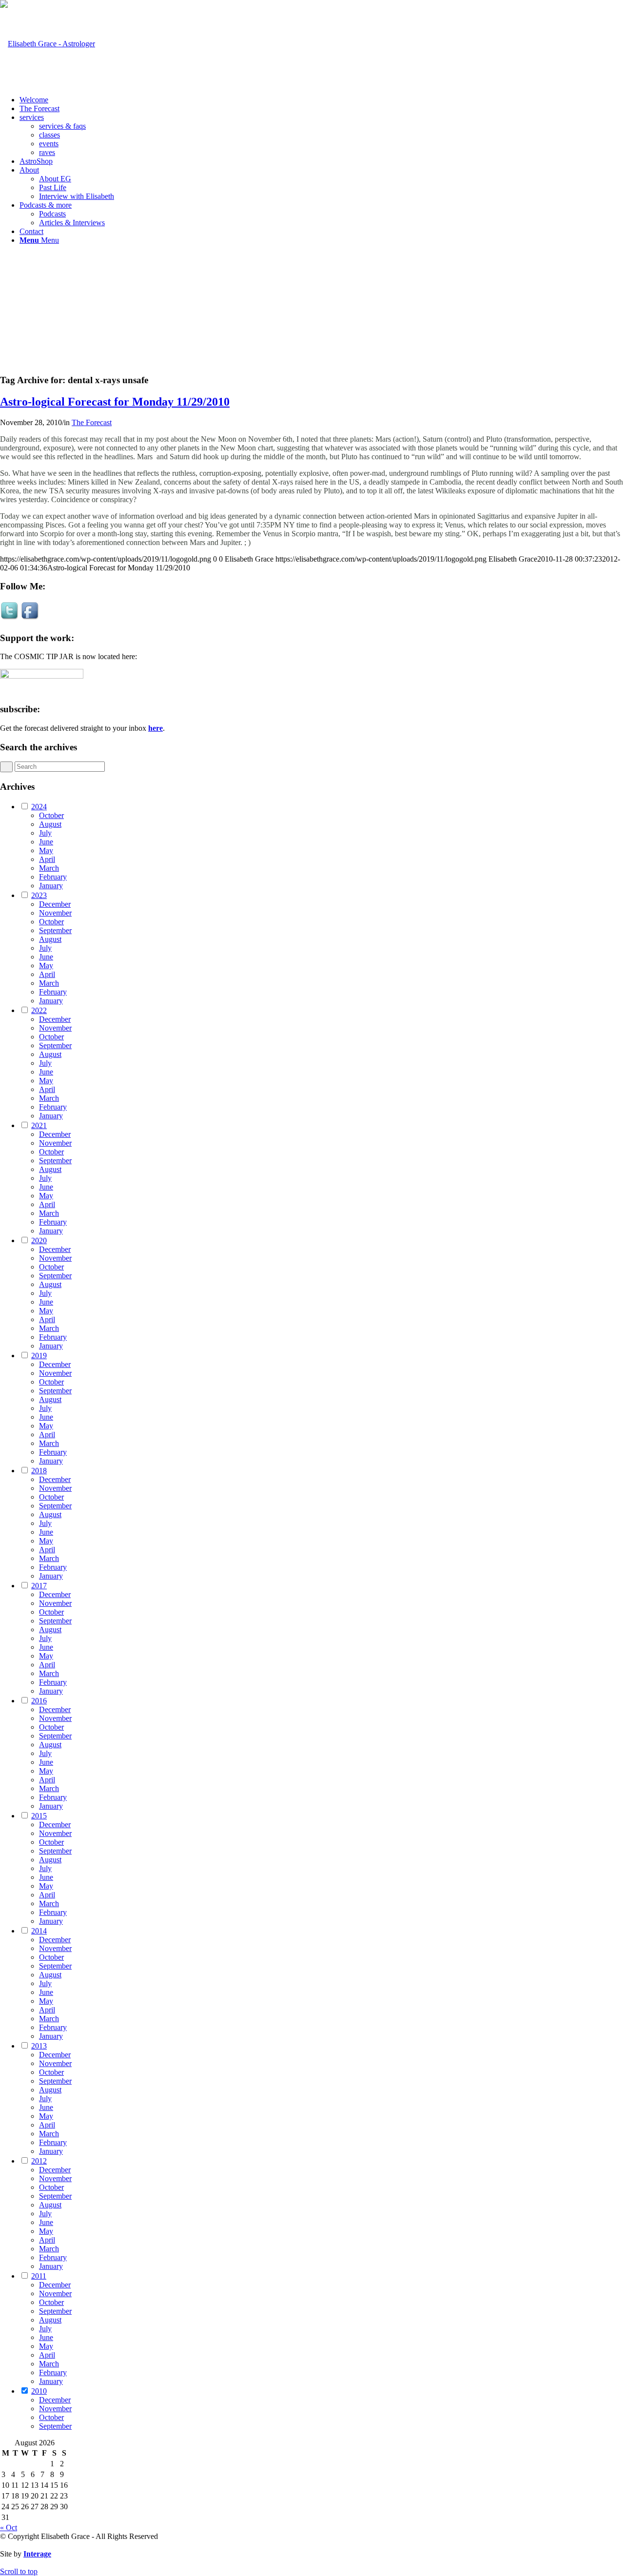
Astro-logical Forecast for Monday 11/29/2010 (115, 402)
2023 (39, 895)
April (47, 859)
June (46, 842)
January (51, 886)
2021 (39, 1125)
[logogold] (48, 44)
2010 (39, 2391)
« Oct (9, 2527)
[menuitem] (322, 100)
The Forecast (92, 422)
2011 (39, 2276)
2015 (39, 1816)
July (45, 833)
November (55, 913)
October (51, 815)
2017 (39, 1586)
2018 (39, 1471)
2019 (39, 1356)
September (55, 930)
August (50, 824)
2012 (39, 2161)
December (55, 904)
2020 (39, 1240)
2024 (39, 807)
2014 (39, 1931)
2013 (39, 2046)
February (53, 877)
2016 (39, 1701)
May (46, 850)
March (49, 868)
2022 (39, 1010)
